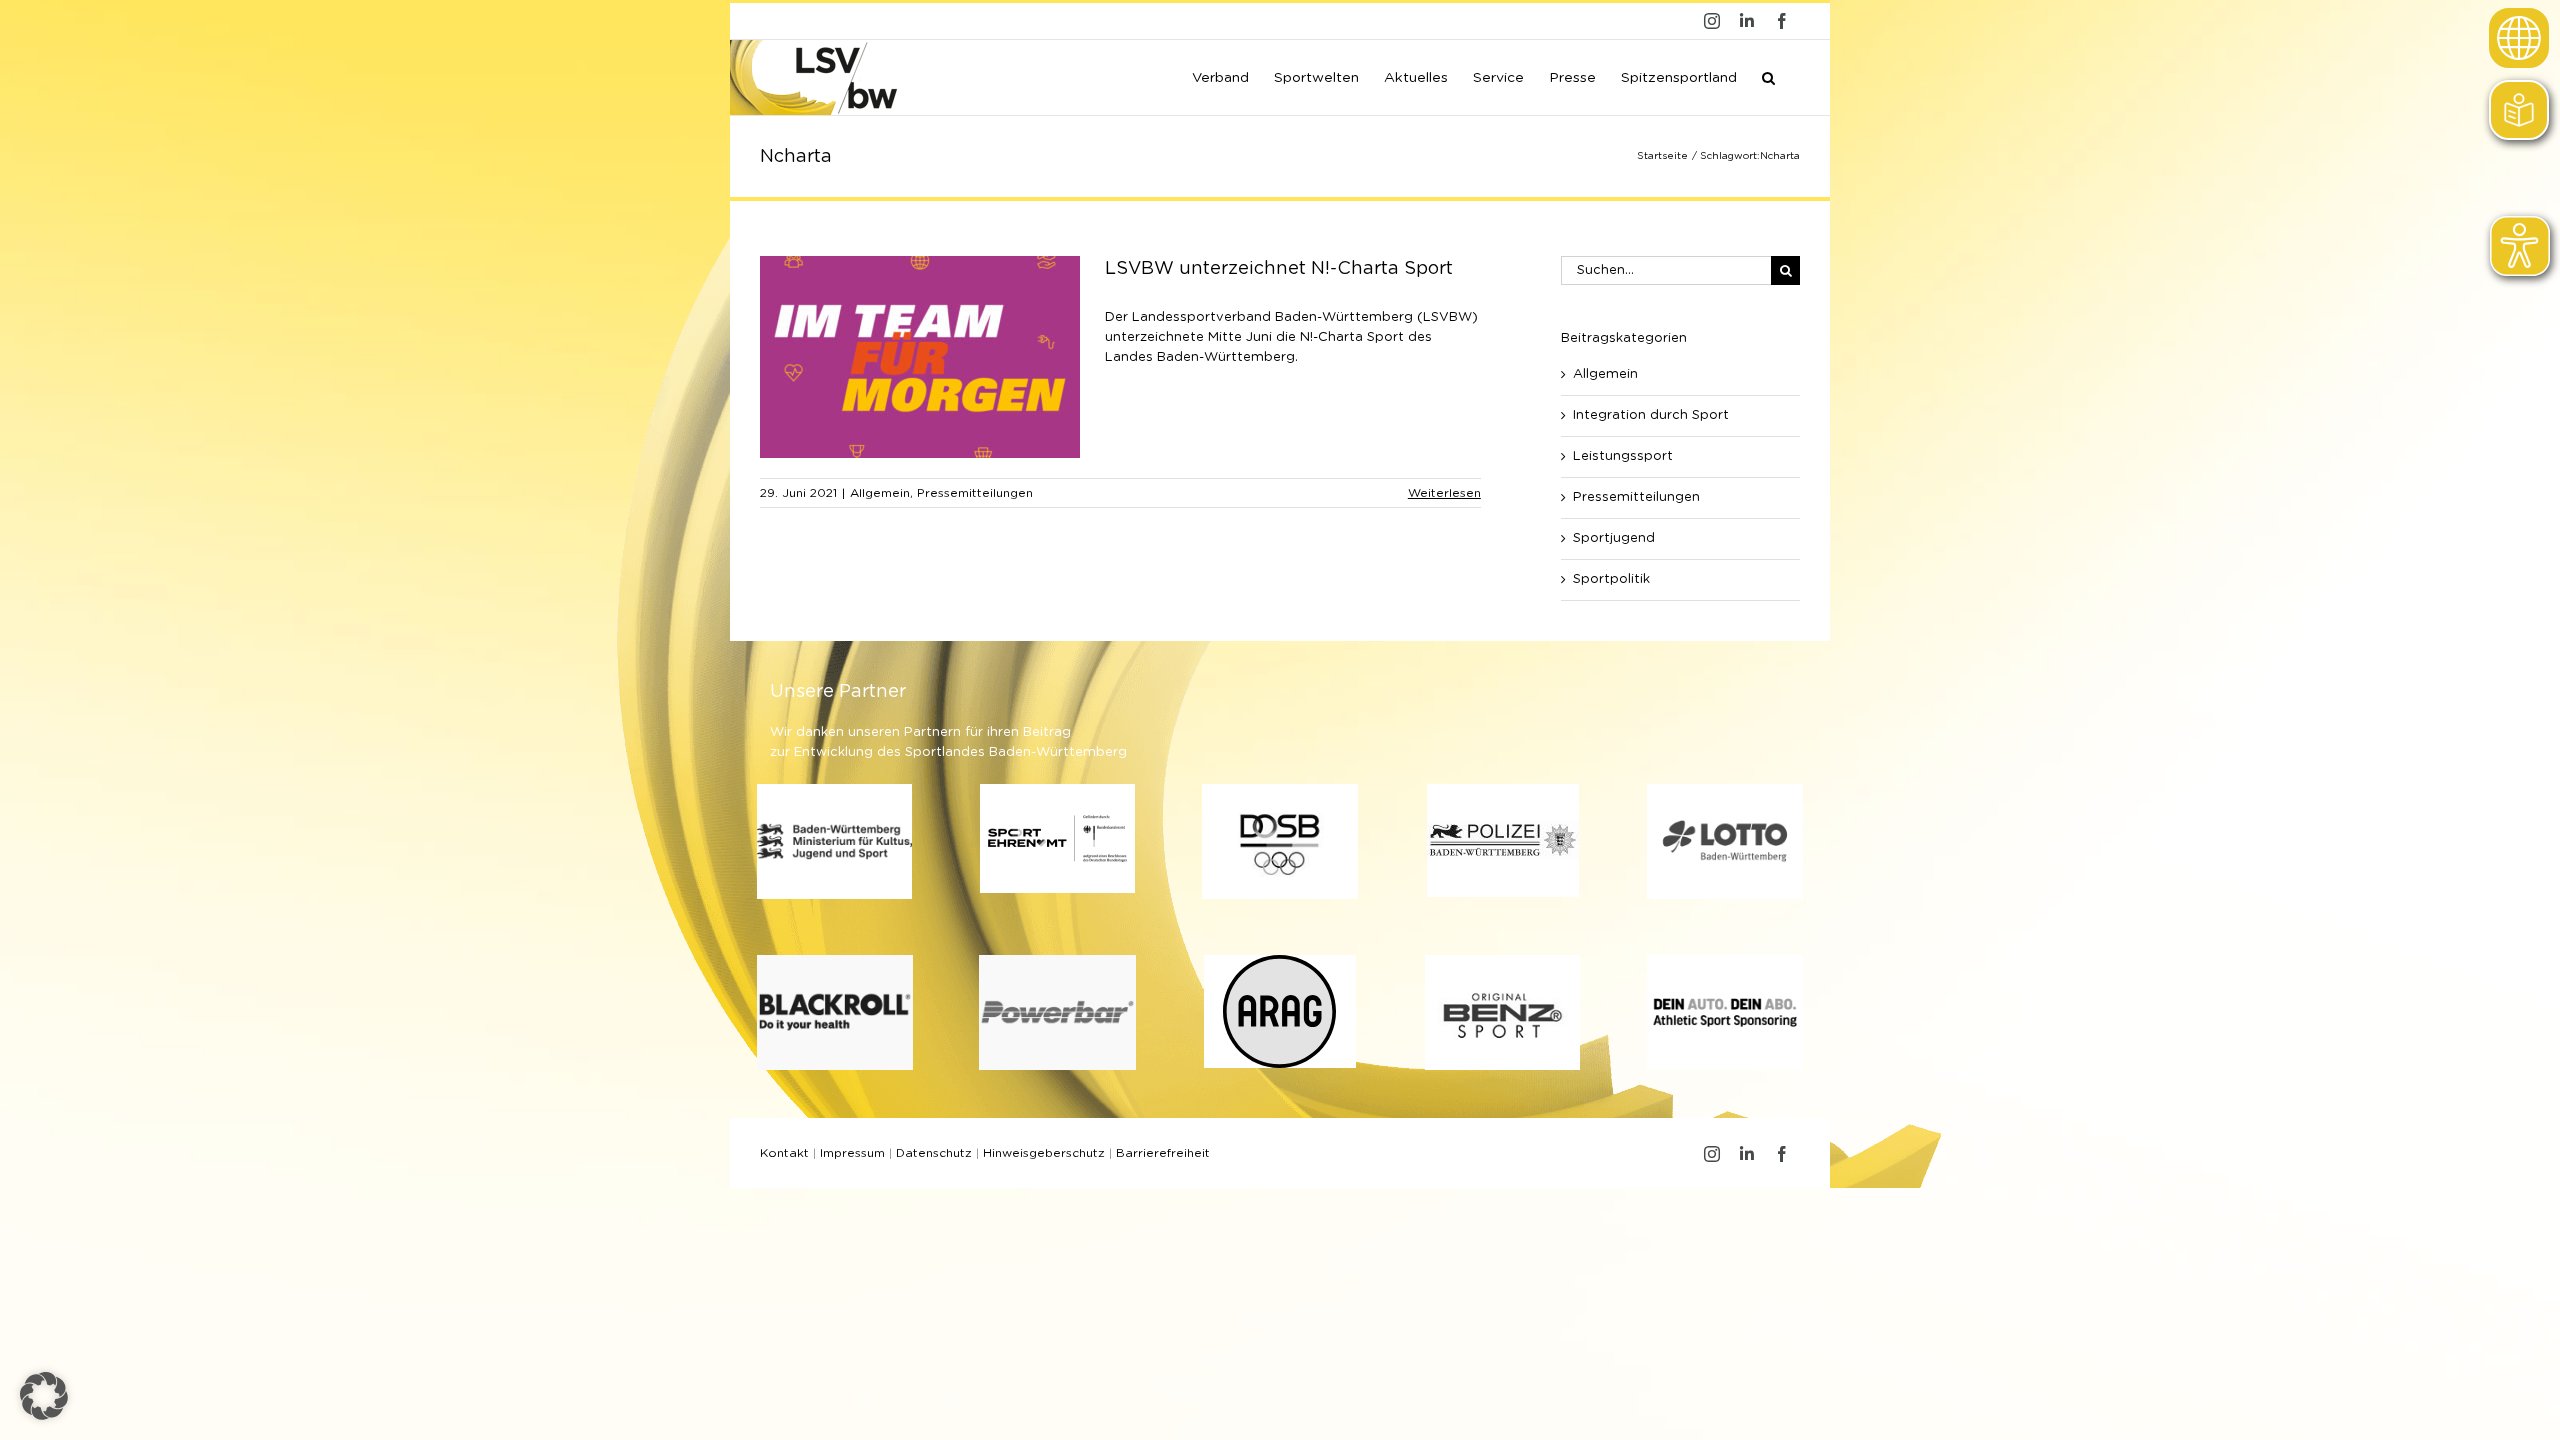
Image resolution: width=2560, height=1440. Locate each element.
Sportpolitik (1611, 579)
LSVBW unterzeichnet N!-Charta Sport (1279, 269)
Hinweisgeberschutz (1044, 1153)
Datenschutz (934, 1153)
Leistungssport (1623, 456)
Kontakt (784, 1153)
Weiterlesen (1444, 493)
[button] (1768, 76)
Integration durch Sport (1651, 415)
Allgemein (880, 493)
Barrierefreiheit (1163, 1153)
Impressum (852, 1153)
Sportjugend (1614, 538)
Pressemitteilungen (975, 493)
